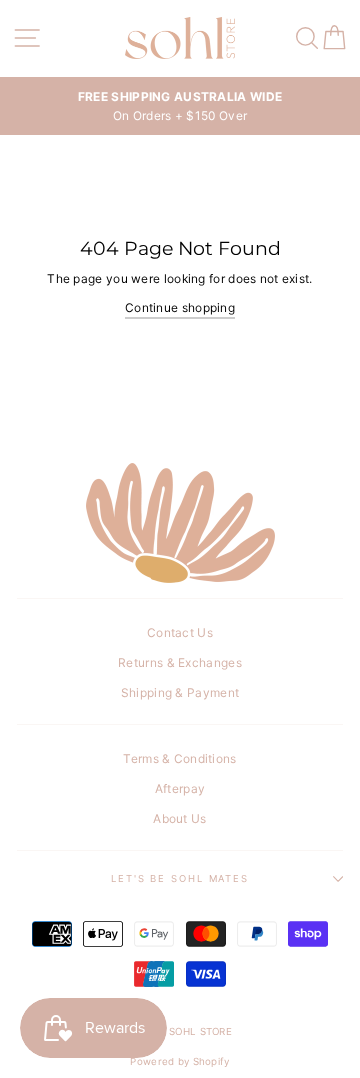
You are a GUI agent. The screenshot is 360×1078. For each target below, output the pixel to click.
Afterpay (180, 788)
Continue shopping (180, 307)
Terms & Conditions (179, 758)
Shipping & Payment (180, 692)
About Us (179, 818)
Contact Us (180, 632)
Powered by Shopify (179, 1061)
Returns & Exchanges (180, 662)
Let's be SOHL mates (180, 878)
